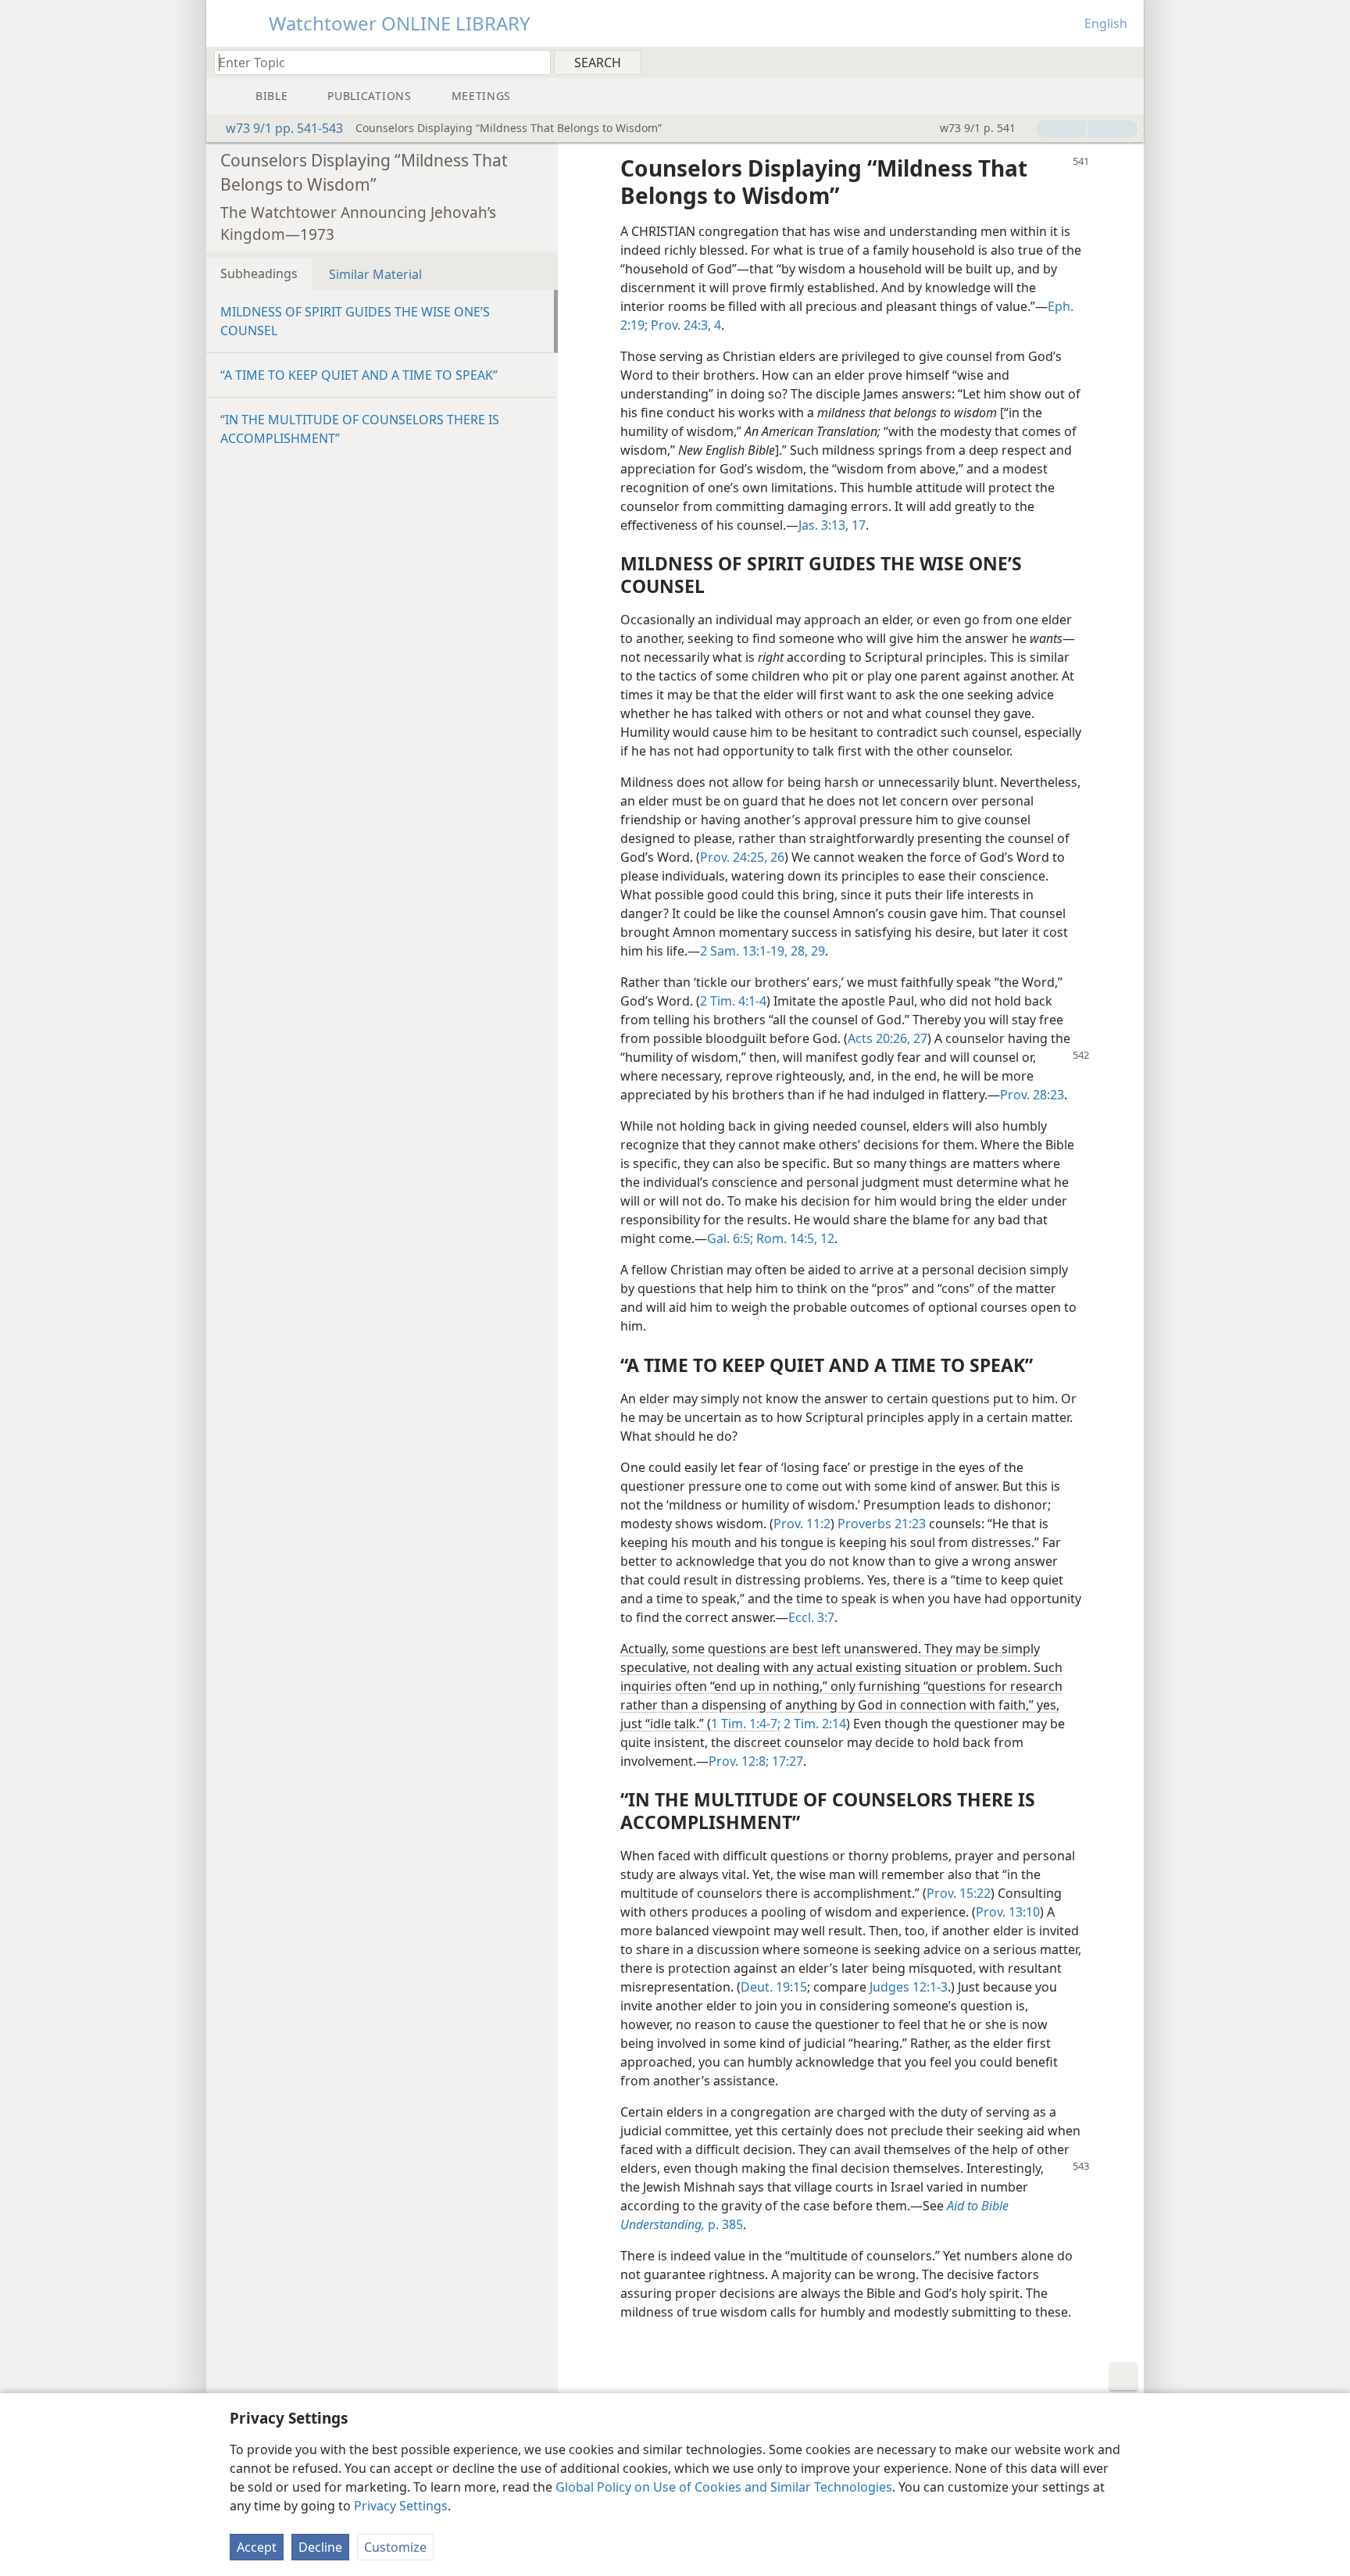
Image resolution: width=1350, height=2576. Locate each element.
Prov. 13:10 (1008, 1912)
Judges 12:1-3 (909, 1987)
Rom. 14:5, (785, 1238)
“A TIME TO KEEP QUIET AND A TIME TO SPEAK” (359, 375)
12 (826, 1238)
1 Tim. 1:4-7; (746, 1724)
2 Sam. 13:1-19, (744, 951)
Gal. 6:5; (730, 1238)
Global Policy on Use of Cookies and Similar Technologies (724, 2487)
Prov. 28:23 (1032, 1095)
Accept (257, 2547)
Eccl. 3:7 (811, 1617)
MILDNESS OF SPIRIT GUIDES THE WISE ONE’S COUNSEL (355, 321)
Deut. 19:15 (774, 1987)
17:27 (786, 1761)
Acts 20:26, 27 (887, 1038)
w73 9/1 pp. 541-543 (284, 128)
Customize (395, 2547)
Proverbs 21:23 (882, 1524)
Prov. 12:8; (739, 1761)
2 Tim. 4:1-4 (733, 1001)
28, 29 (806, 951)
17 (857, 525)
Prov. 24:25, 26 (742, 857)
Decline (320, 2547)
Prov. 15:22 (959, 1893)
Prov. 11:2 (802, 1524)
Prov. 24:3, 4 (684, 325)
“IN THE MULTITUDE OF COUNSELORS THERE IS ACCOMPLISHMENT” (360, 429)
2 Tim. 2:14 (813, 1724)
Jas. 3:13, (823, 525)
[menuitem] (1126, 62)
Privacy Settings (401, 2506)
